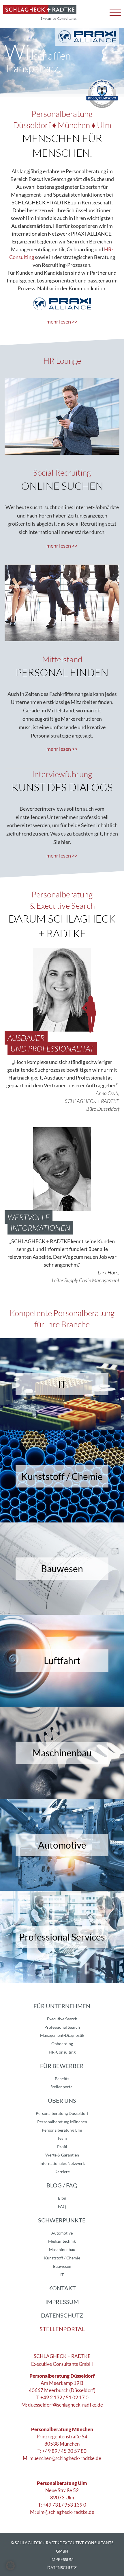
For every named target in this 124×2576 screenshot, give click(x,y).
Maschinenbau (62, 2249)
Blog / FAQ (62, 2185)
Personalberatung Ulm (62, 2130)
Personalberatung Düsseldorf (62, 2113)
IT (62, 2275)
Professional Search (62, 2027)
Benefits (62, 2079)
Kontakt (62, 2288)
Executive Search (62, 2019)
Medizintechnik (62, 2241)
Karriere (62, 2172)
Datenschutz (62, 2315)
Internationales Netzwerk (62, 2163)
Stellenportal (62, 2087)
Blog (62, 2198)
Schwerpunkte (62, 2220)
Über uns (62, 2100)
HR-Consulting (62, 2052)
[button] (10, 2566)
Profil (62, 2147)
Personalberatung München (62, 2122)
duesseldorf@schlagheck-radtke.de (65, 2405)
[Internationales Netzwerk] (87, 37)
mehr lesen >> (62, 321)
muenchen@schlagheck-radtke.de (65, 2458)
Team (62, 2138)
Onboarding (62, 2044)
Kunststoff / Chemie (62, 2258)
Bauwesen (62, 2266)
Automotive (62, 2233)
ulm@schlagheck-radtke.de (65, 2512)
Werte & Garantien (62, 2155)
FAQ (62, 2206)
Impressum (62, 2302)
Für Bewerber (62, 2066)
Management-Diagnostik (62, 2035)
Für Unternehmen (62, 2006)
